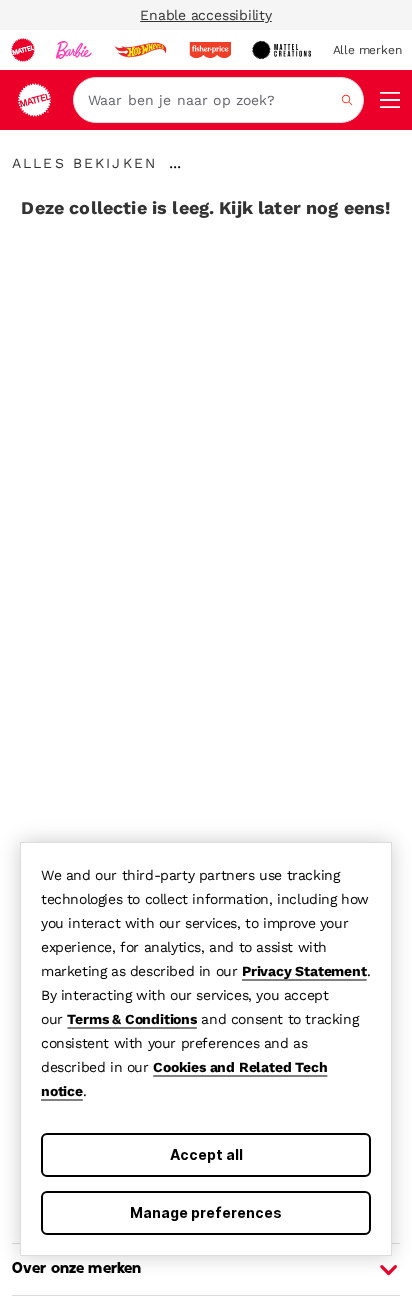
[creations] (281, 50)
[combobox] (218, 100)
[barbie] (74, 50)
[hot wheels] (140, 50)
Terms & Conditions (131, 1019)
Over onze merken (76, 1269)
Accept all (206, 1154)
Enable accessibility (206, 15)
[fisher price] (210, 50)
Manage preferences (206, 1212)
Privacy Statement (304, 971)
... (175, 163)
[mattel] (23, 50)
